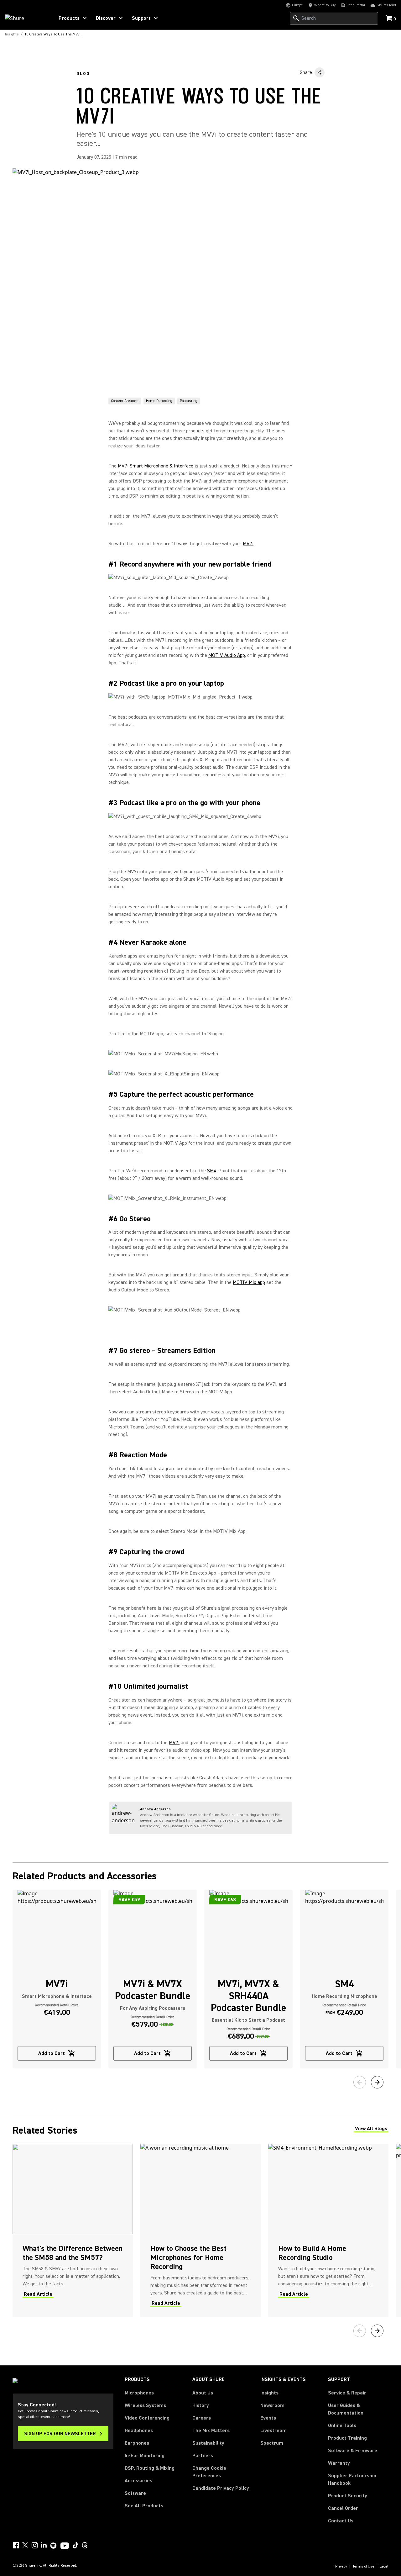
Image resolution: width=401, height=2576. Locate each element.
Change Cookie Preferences (209, 2472)
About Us (203, 2393)
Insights (269, 2393)
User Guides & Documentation (346, 2409)
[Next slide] (377, 2082)
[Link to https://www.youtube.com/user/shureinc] (65, 2546)
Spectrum (272, 2443)
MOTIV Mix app (249, 1282)
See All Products (144, 2506)
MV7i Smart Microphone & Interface (156, 466)
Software (135, 2493)
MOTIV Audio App (227, 655)
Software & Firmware (353, 2451)
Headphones (139, 2431)
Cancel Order (343, 2508)
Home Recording (159, 401)
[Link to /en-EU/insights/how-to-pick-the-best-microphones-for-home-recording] (200, 2230)
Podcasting (189, 401)
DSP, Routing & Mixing (150, 2468)
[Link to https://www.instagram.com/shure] (34, 2545)
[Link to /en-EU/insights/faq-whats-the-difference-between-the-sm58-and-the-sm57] (73, 2230)
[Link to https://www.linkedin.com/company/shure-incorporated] (44, 2545)
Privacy (341, 2567)
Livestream (273, 2431)
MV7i (248, 544)
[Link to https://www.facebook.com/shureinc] (16, 2545)
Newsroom (272, 2405)
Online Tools (342, 2426)
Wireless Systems (145, 2405)
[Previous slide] (360, 2082)
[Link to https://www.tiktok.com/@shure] (76, 2545)
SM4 (212, 1171)
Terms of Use (363, 2567)
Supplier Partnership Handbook (358, 2479)
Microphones (139, 2393)
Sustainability (208, 2443)
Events (268, 2418)
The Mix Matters (211, 2431)
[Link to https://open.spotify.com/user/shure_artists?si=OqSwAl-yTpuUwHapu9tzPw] (54, 2546)
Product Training (347, 2438)
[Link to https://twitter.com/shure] (25, 2545)
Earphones (137, 2443)
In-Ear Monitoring (145, 2456)
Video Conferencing (147, 2418)
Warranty (339, 2463)
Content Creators (125, 401)
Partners (203, 2456)
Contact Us (341, 2521)
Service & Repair (347, 2393)
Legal (384, 2567)
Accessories (138, 2481)
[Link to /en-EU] (26, 18)
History (201, 2405)
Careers (202, 2418)
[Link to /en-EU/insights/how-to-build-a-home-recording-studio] (328, 2230)
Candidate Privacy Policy (221, 2488)
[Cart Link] (390, 19)
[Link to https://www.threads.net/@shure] (85, 2545)
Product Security (348, 2496)
